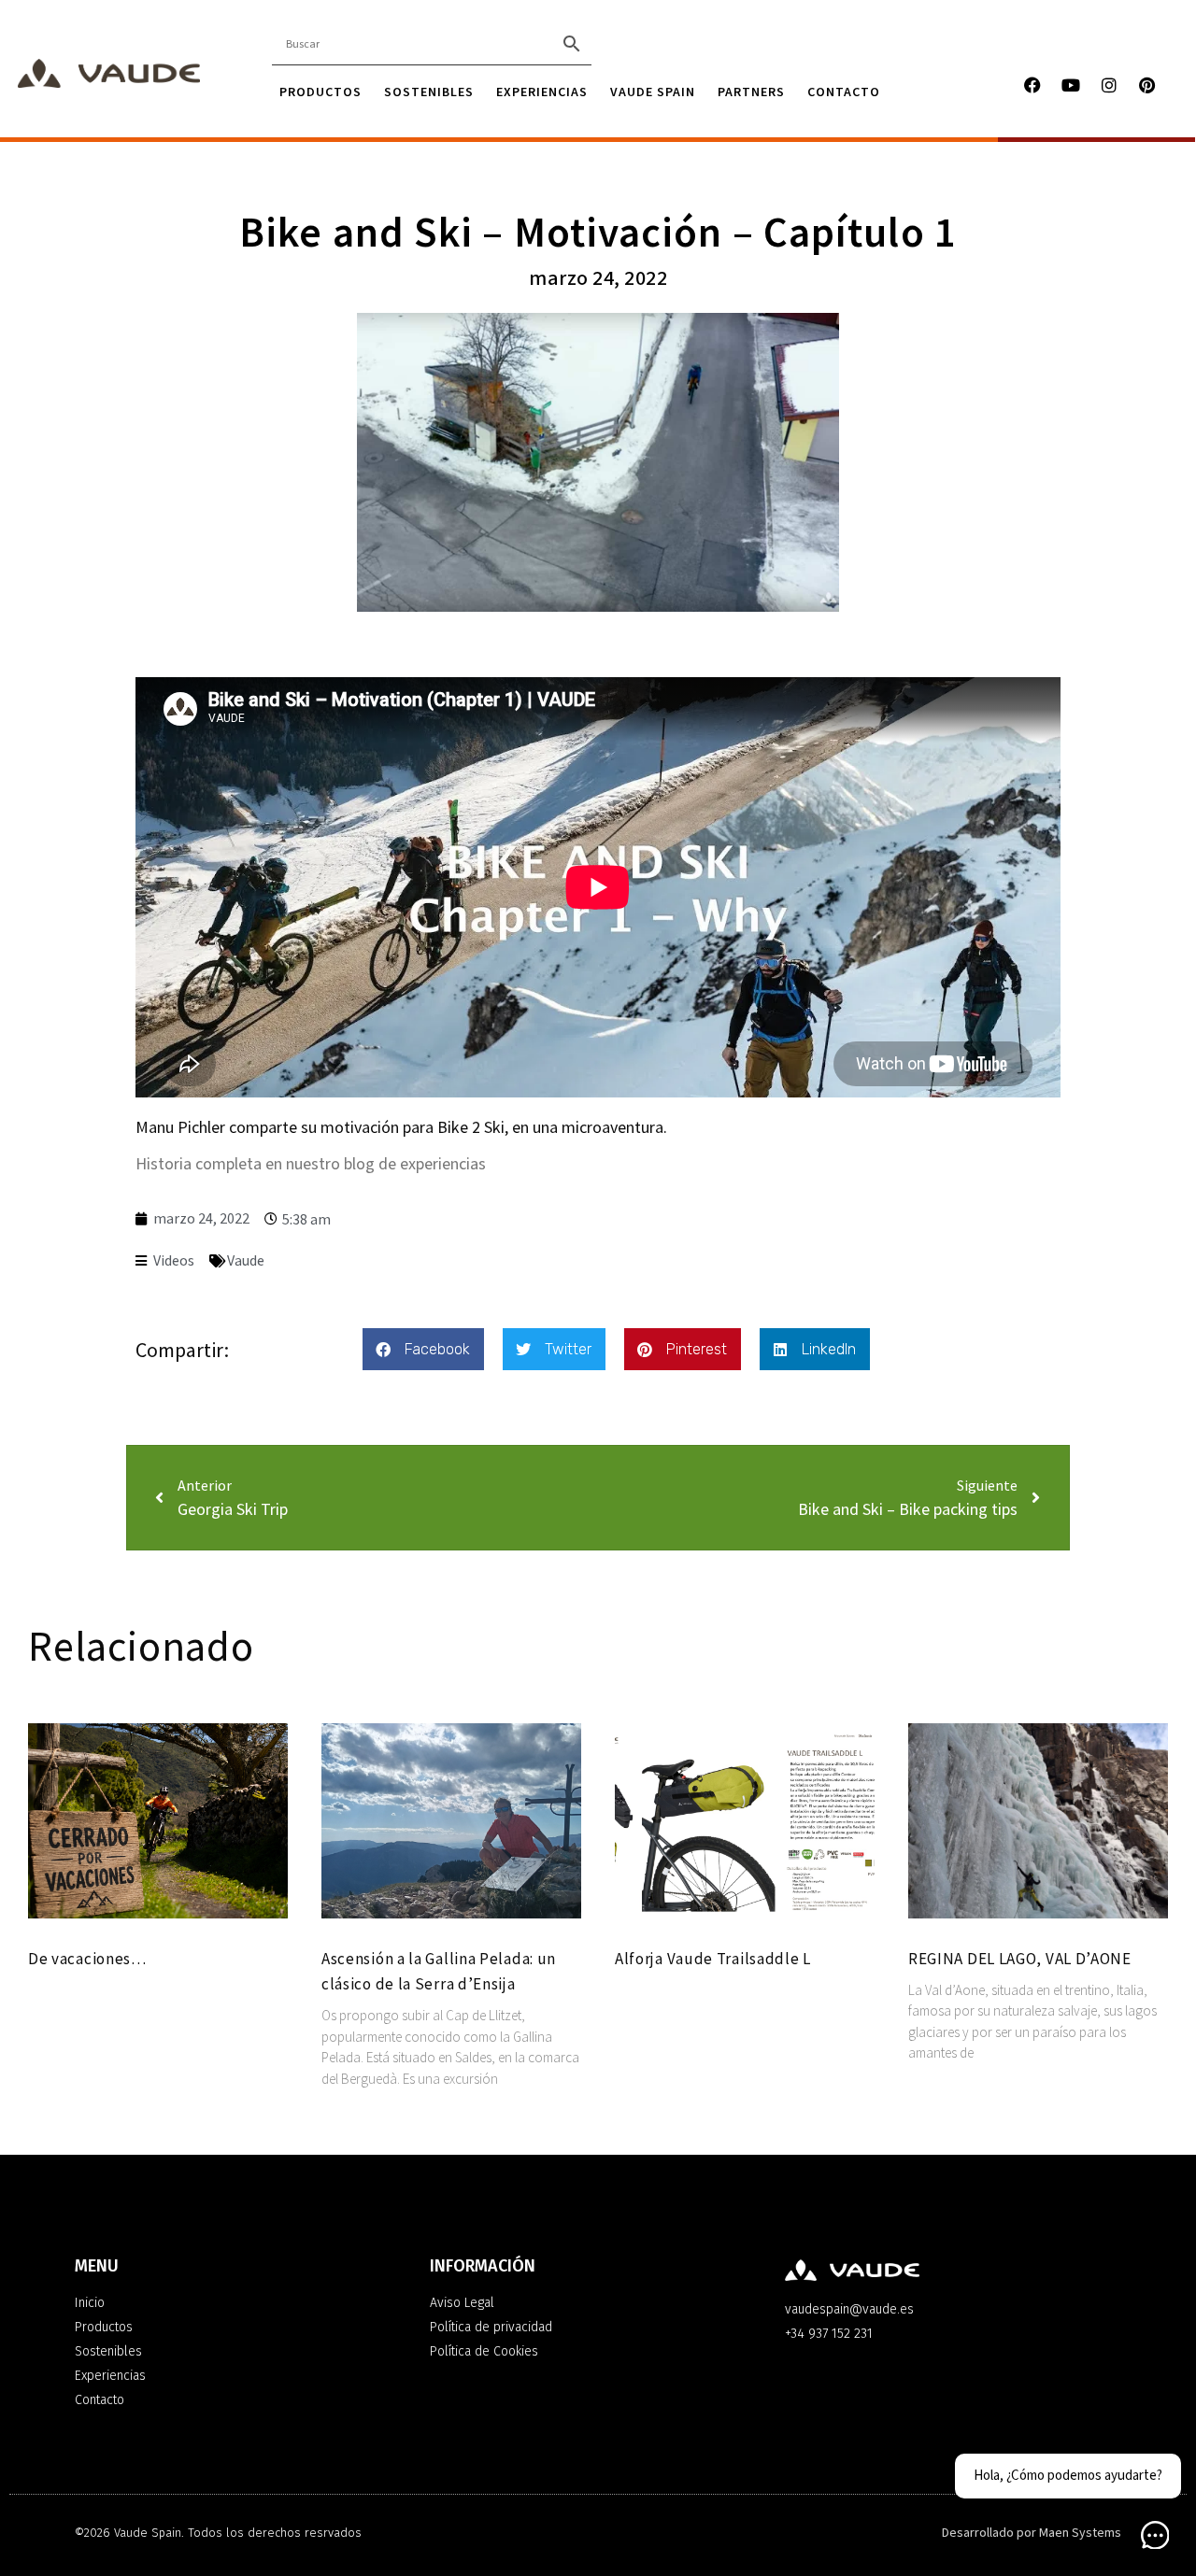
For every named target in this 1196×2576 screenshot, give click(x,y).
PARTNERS (751, 92)
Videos (174, 1261)
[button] (423, 1349)
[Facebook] (1032, 85)
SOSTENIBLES (429, 92)
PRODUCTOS (320, 92)
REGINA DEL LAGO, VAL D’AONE (1020, 1959)
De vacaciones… (87, 1959)
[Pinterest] (1147, 85)
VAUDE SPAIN (653, 92)
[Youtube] (1071, 85)
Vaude (246, 1261)
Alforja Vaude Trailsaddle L (713, 1959)
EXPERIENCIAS (542, 92)
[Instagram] (1109, 85)
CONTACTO (844, 92)
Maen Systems (1080, 2533)
